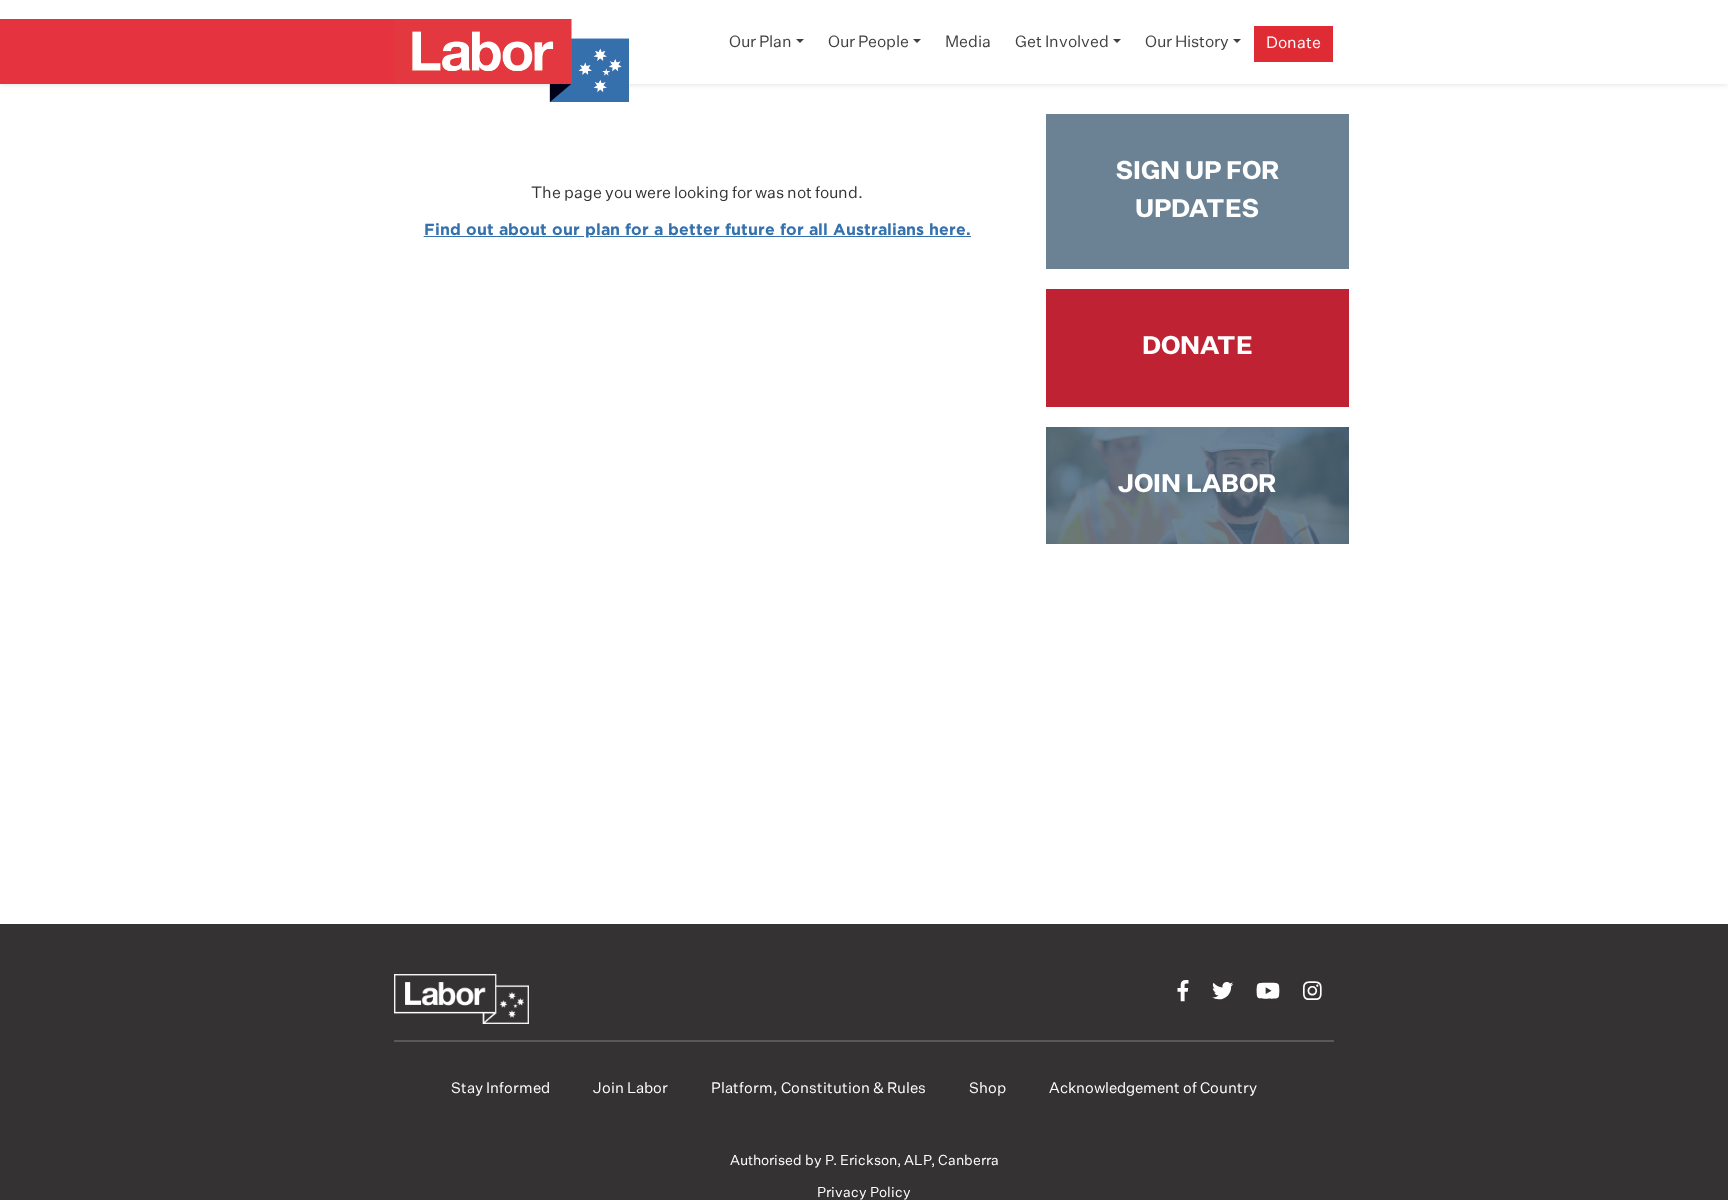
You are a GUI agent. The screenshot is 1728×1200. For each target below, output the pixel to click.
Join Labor (630, 1088)
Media (968, 43)
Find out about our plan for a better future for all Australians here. (697, 229)
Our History (1187, 43)
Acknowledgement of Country (1153, 1088)
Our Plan (760, 43)
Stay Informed (500, 1088)
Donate (1293, 44)
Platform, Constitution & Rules (818, 1088)
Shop (987, 1088)
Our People (868, 43)
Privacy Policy (864, 1193)
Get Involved (1062, 43)
